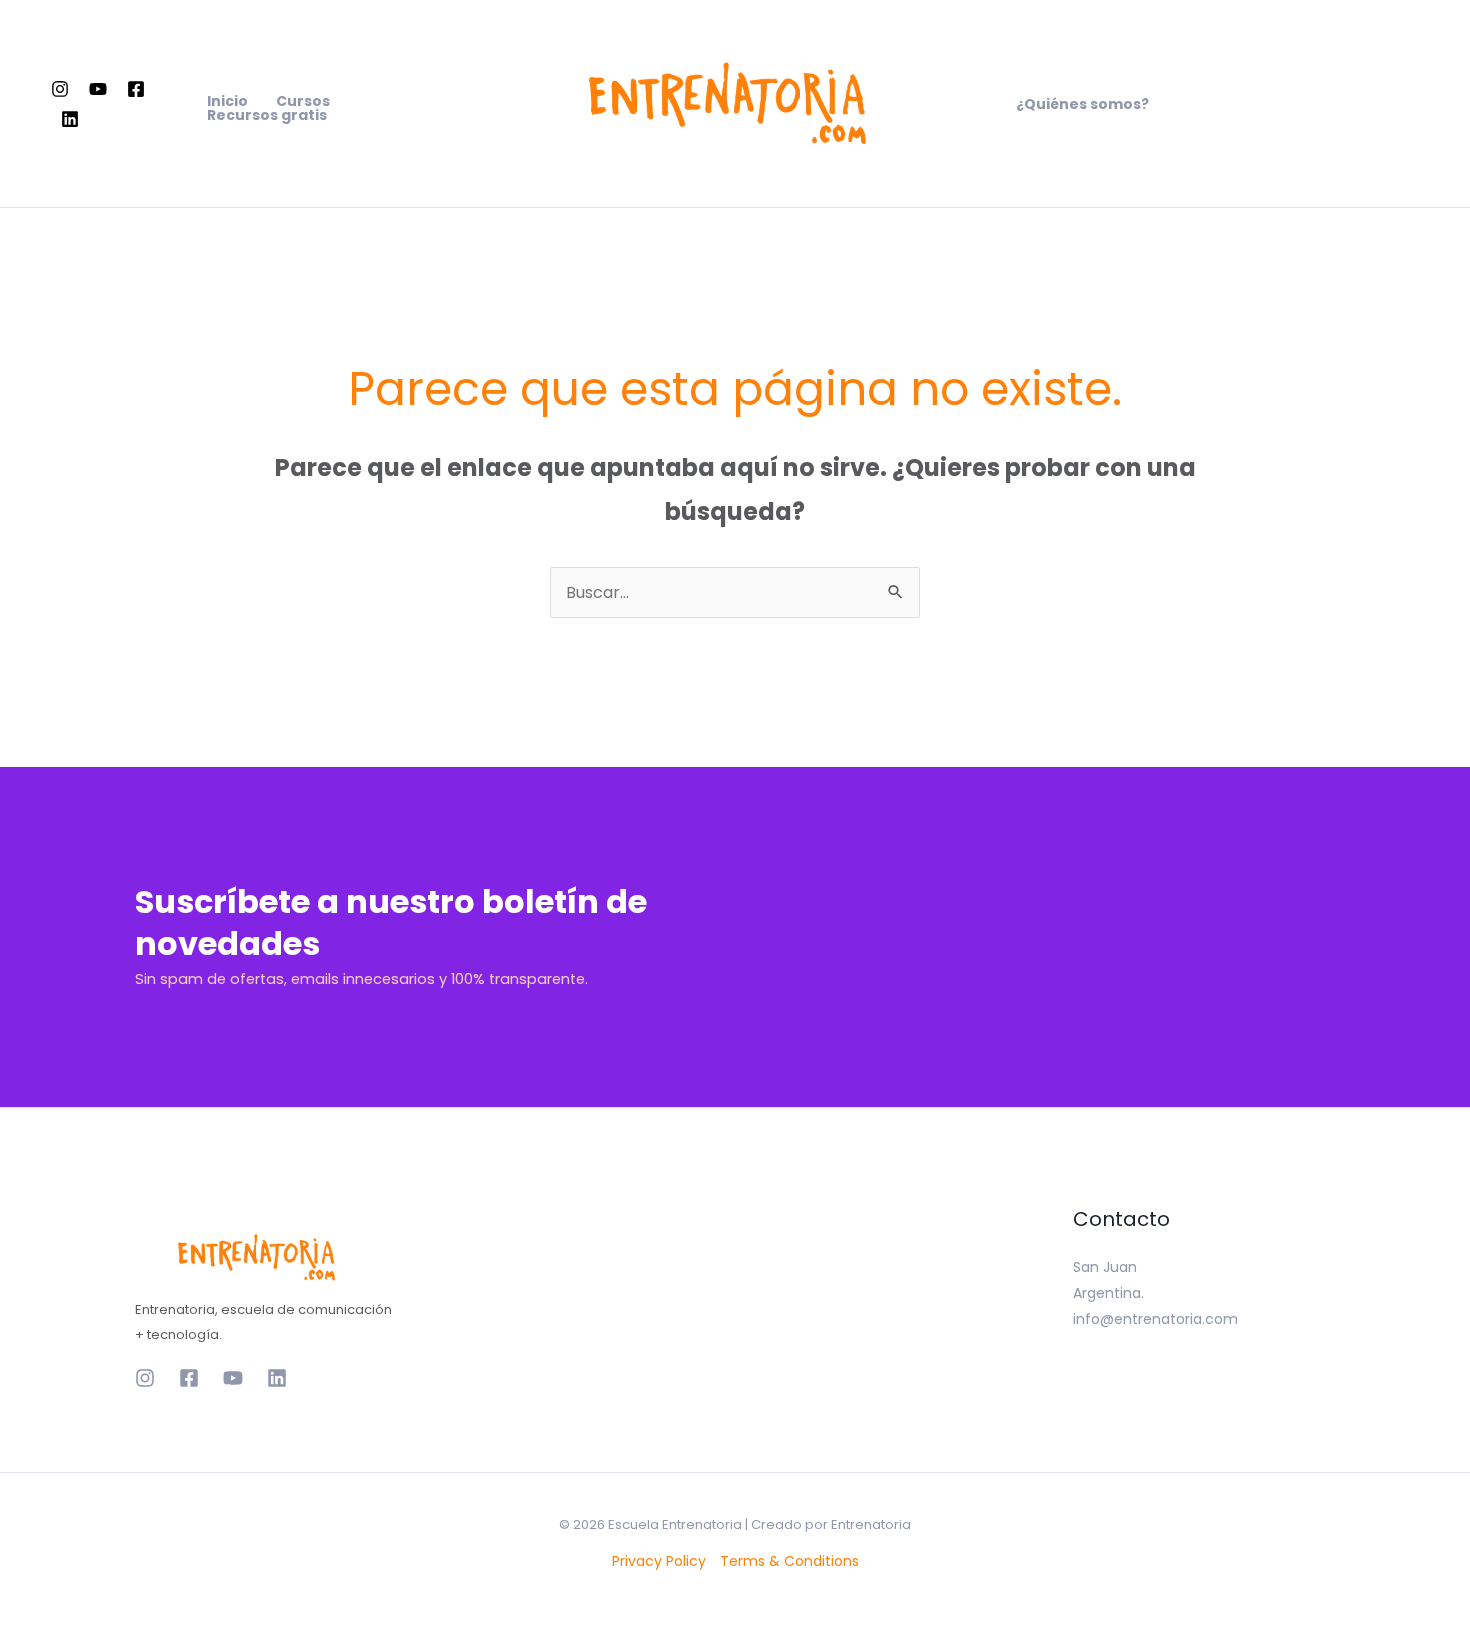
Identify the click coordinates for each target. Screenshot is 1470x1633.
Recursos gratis (267, 115)
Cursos (303, 101)
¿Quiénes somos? (1082, 104)
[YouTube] (98, 89)
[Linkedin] (70, 119)
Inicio (227, 101)
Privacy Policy (659, 1561)
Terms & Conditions (789, 1561)
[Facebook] (136, 89)
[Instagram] (60, 89)
